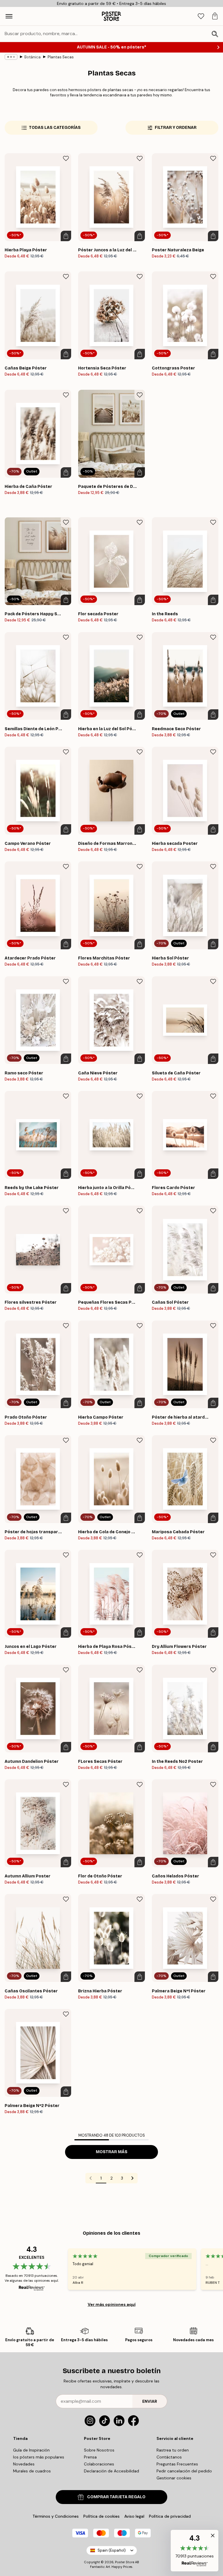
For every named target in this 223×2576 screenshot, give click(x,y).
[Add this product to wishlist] (66, 158)
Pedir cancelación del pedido (184, 2471)
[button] (195, 2551)
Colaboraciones (99, 2464)
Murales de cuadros (32, 2471)
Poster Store (125, 2562)
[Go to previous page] (91, 2178)
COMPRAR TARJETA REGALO (116, 2497)
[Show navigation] (9, 16)
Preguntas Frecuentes (177, 2464)
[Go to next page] (132, 2178)
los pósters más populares (39, 2457)
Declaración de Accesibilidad (111, 2471)
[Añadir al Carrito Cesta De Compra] (66, 236)
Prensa (90, 2457)
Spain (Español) (112, 2550)
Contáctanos (169, 2457)
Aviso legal (134, 2516)
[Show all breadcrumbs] (11, 57)
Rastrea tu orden (173, 2450)
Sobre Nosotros (99, 2450)
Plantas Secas (61, 57)
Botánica (33, 57)
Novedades (24, 2464)
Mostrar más (112, 2152)
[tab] (201, 16)
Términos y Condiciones (56, 2516)
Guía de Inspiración (31, 2450)
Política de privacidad (170, 2516)
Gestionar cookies (174, 2478)
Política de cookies (101, 2516)
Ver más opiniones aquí (112, 2304)
